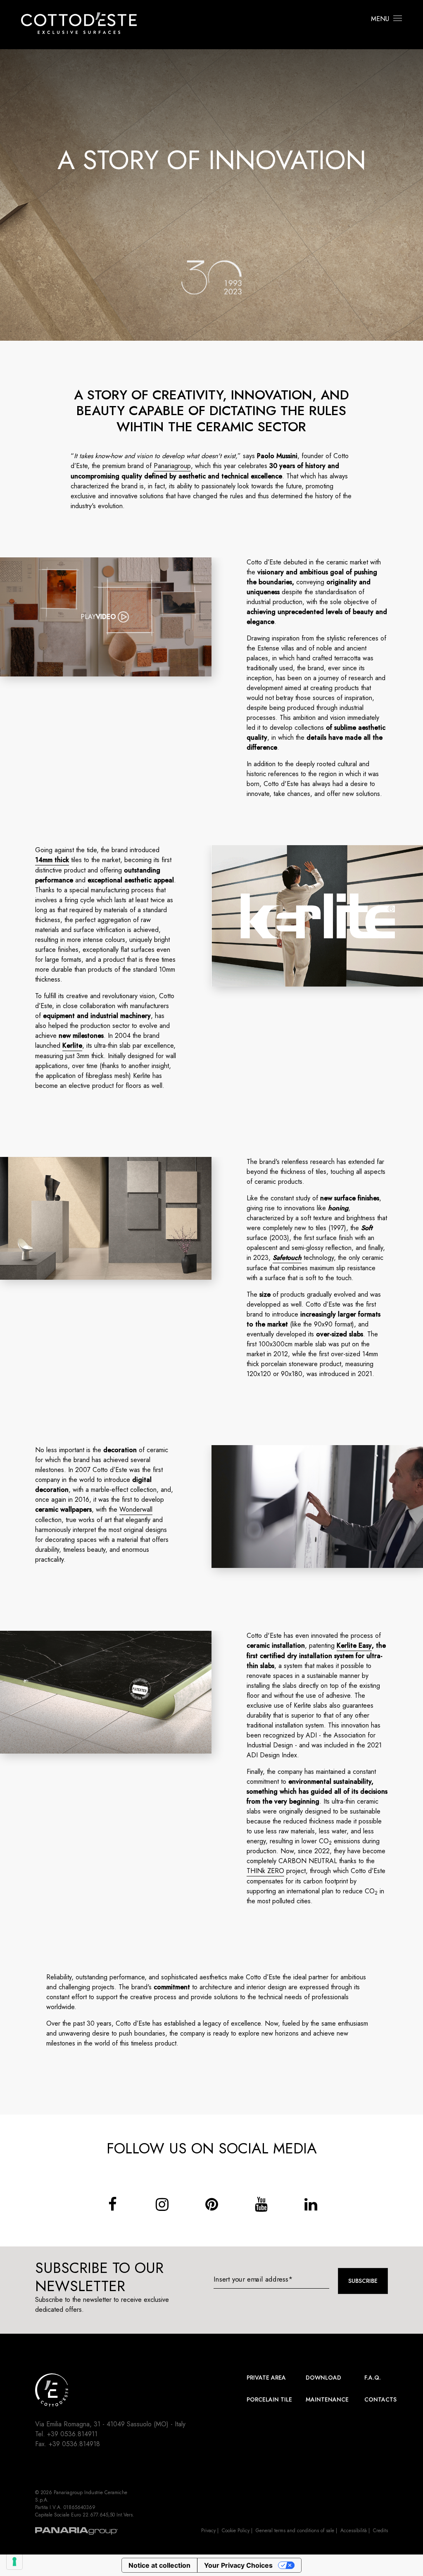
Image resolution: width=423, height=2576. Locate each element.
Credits (380, 2531)
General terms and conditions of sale (295, 2531)
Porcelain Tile (269, 2399)
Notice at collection (159, 2565)
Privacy (208, 2531)
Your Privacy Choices (238, 2565)
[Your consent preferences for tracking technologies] (14, 2562)
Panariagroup (172, 466)
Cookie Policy (236, 2531)
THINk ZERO (265, 1871)
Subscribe (363, 2281)
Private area (266, 2378)
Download (323, 2378)
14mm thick (52, 860)
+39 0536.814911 (72, 2434)
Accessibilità (354, 2531)
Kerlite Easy (354, 1645)
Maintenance (327, 2399)
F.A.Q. (373, 2378)
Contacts (380, 2399)
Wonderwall (136, 1509)
